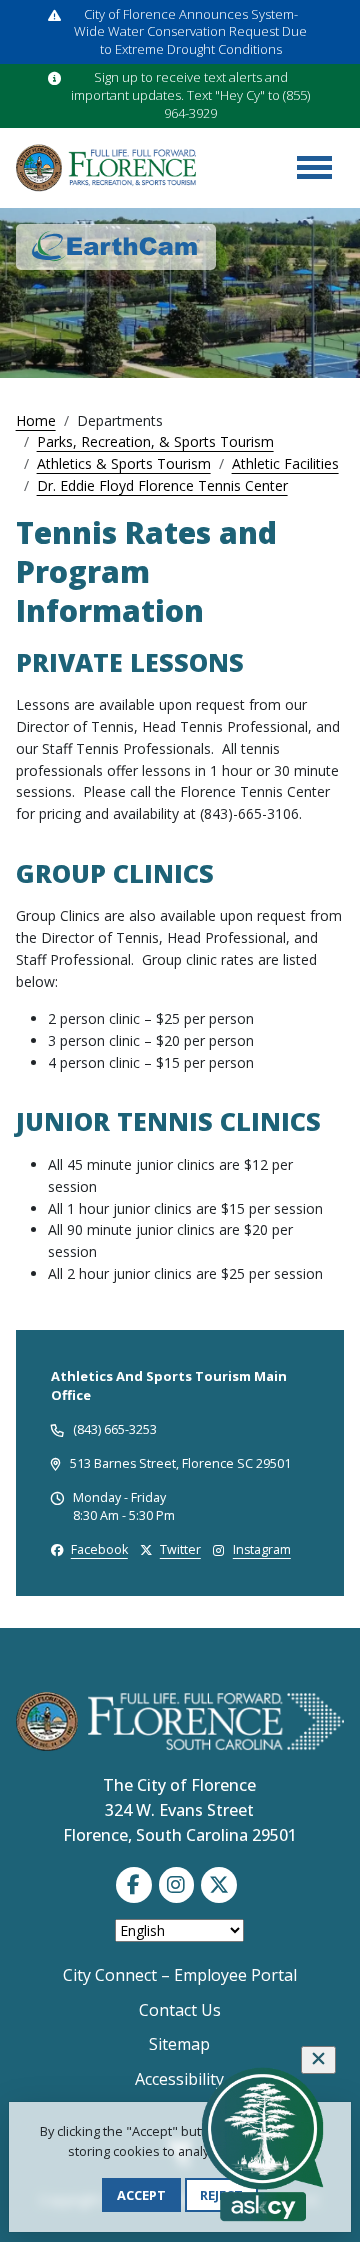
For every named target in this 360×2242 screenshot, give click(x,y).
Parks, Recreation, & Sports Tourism (155, 441)
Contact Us (180, 2010)
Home (36, 420)
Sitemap (179, 2044)
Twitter (180, 1549)
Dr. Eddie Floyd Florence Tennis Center (162, 485)
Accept (141, 2195)
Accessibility (179, 2079)
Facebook (99, 1549)
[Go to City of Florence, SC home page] (106, 167)
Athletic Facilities (285, 463)
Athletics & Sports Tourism (124, 463)
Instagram (262, 1549)
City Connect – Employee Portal (180, 1975)
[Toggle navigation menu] (314, 168)
